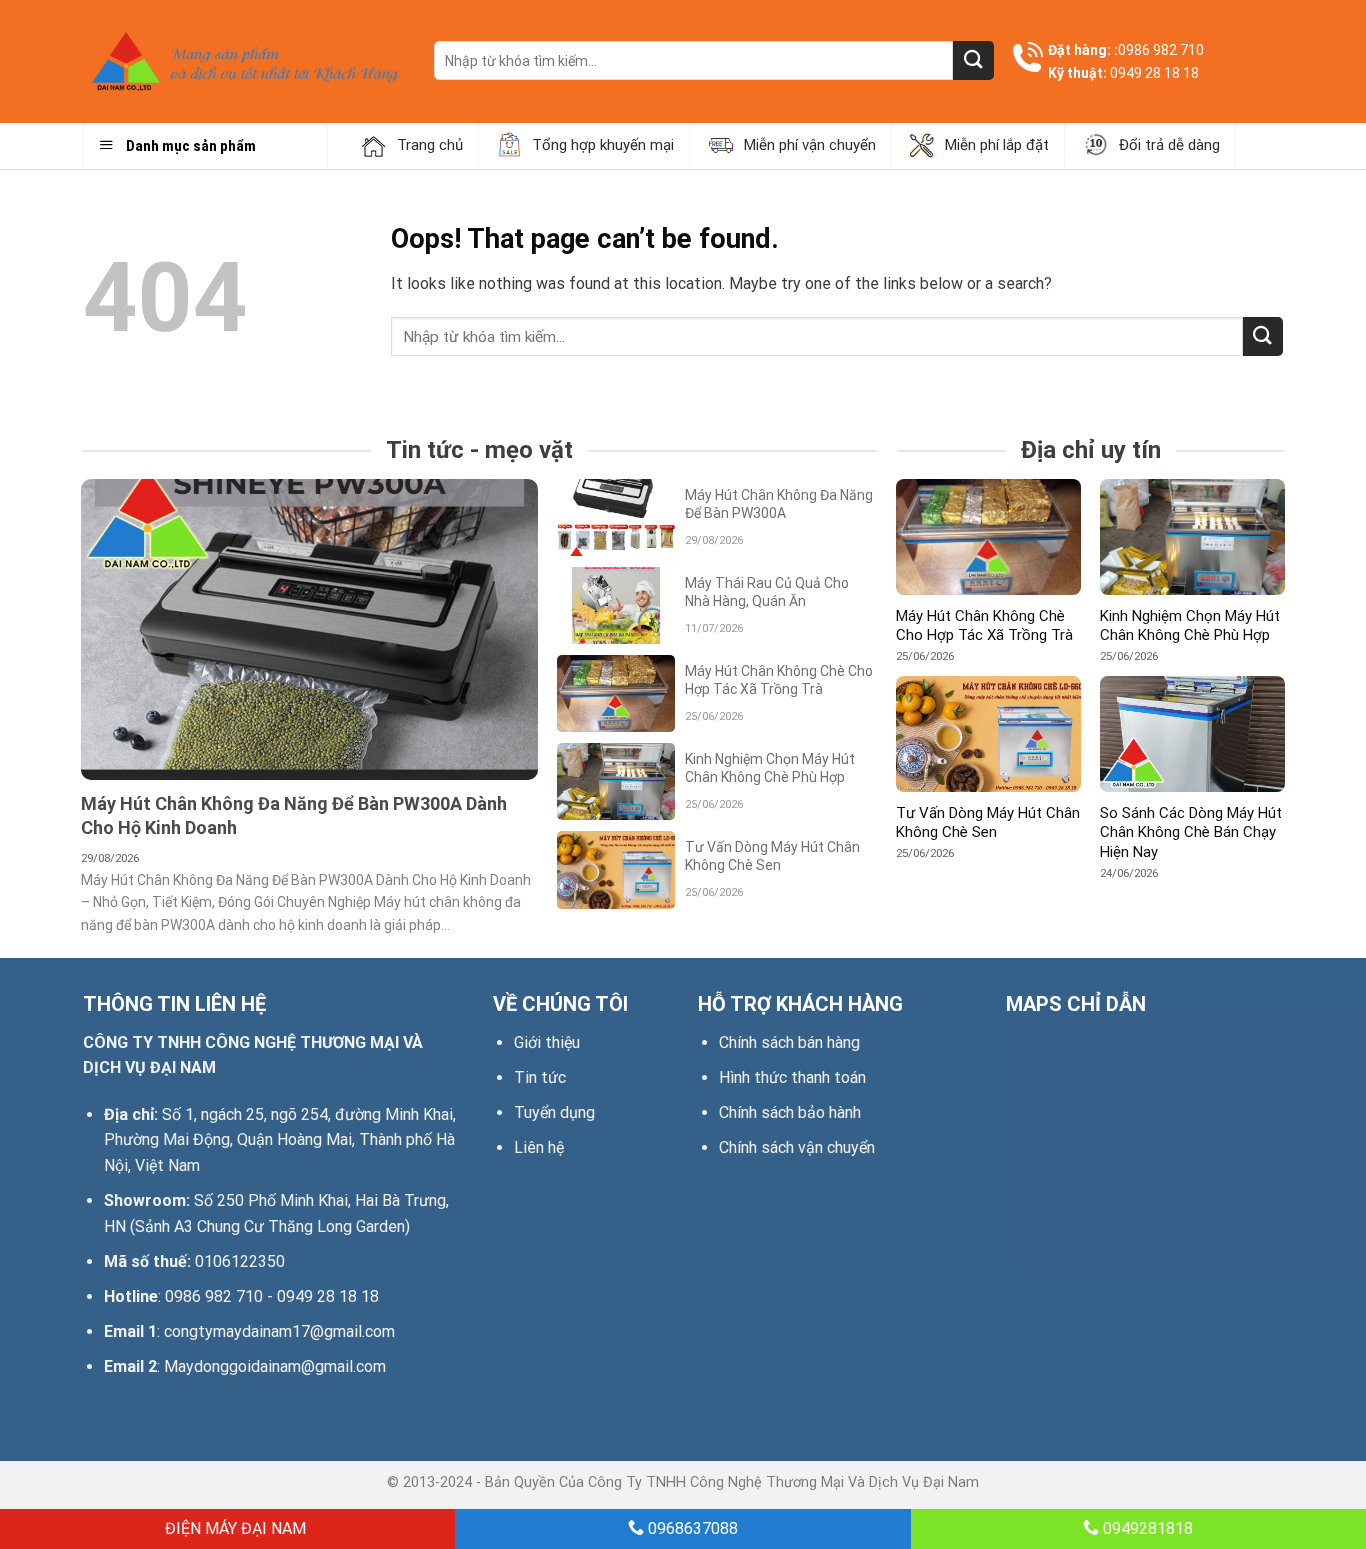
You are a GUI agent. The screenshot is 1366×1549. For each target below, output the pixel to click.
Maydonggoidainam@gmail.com (275, 1366)
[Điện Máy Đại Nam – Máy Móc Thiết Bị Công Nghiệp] (243, 61)
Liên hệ (539, 1147)
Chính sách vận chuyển (797, 1147)
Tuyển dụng (554, 1112)
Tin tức (540, 1077)
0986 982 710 (1161, 50)
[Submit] (973, 60)
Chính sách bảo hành (790, 1112)
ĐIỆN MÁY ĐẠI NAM (233, 1528)
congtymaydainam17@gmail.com (279, 1331)
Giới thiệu (547, 1042)
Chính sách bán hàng (789, 1042)
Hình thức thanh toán (792, 1077)
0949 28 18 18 (1154, 73)
